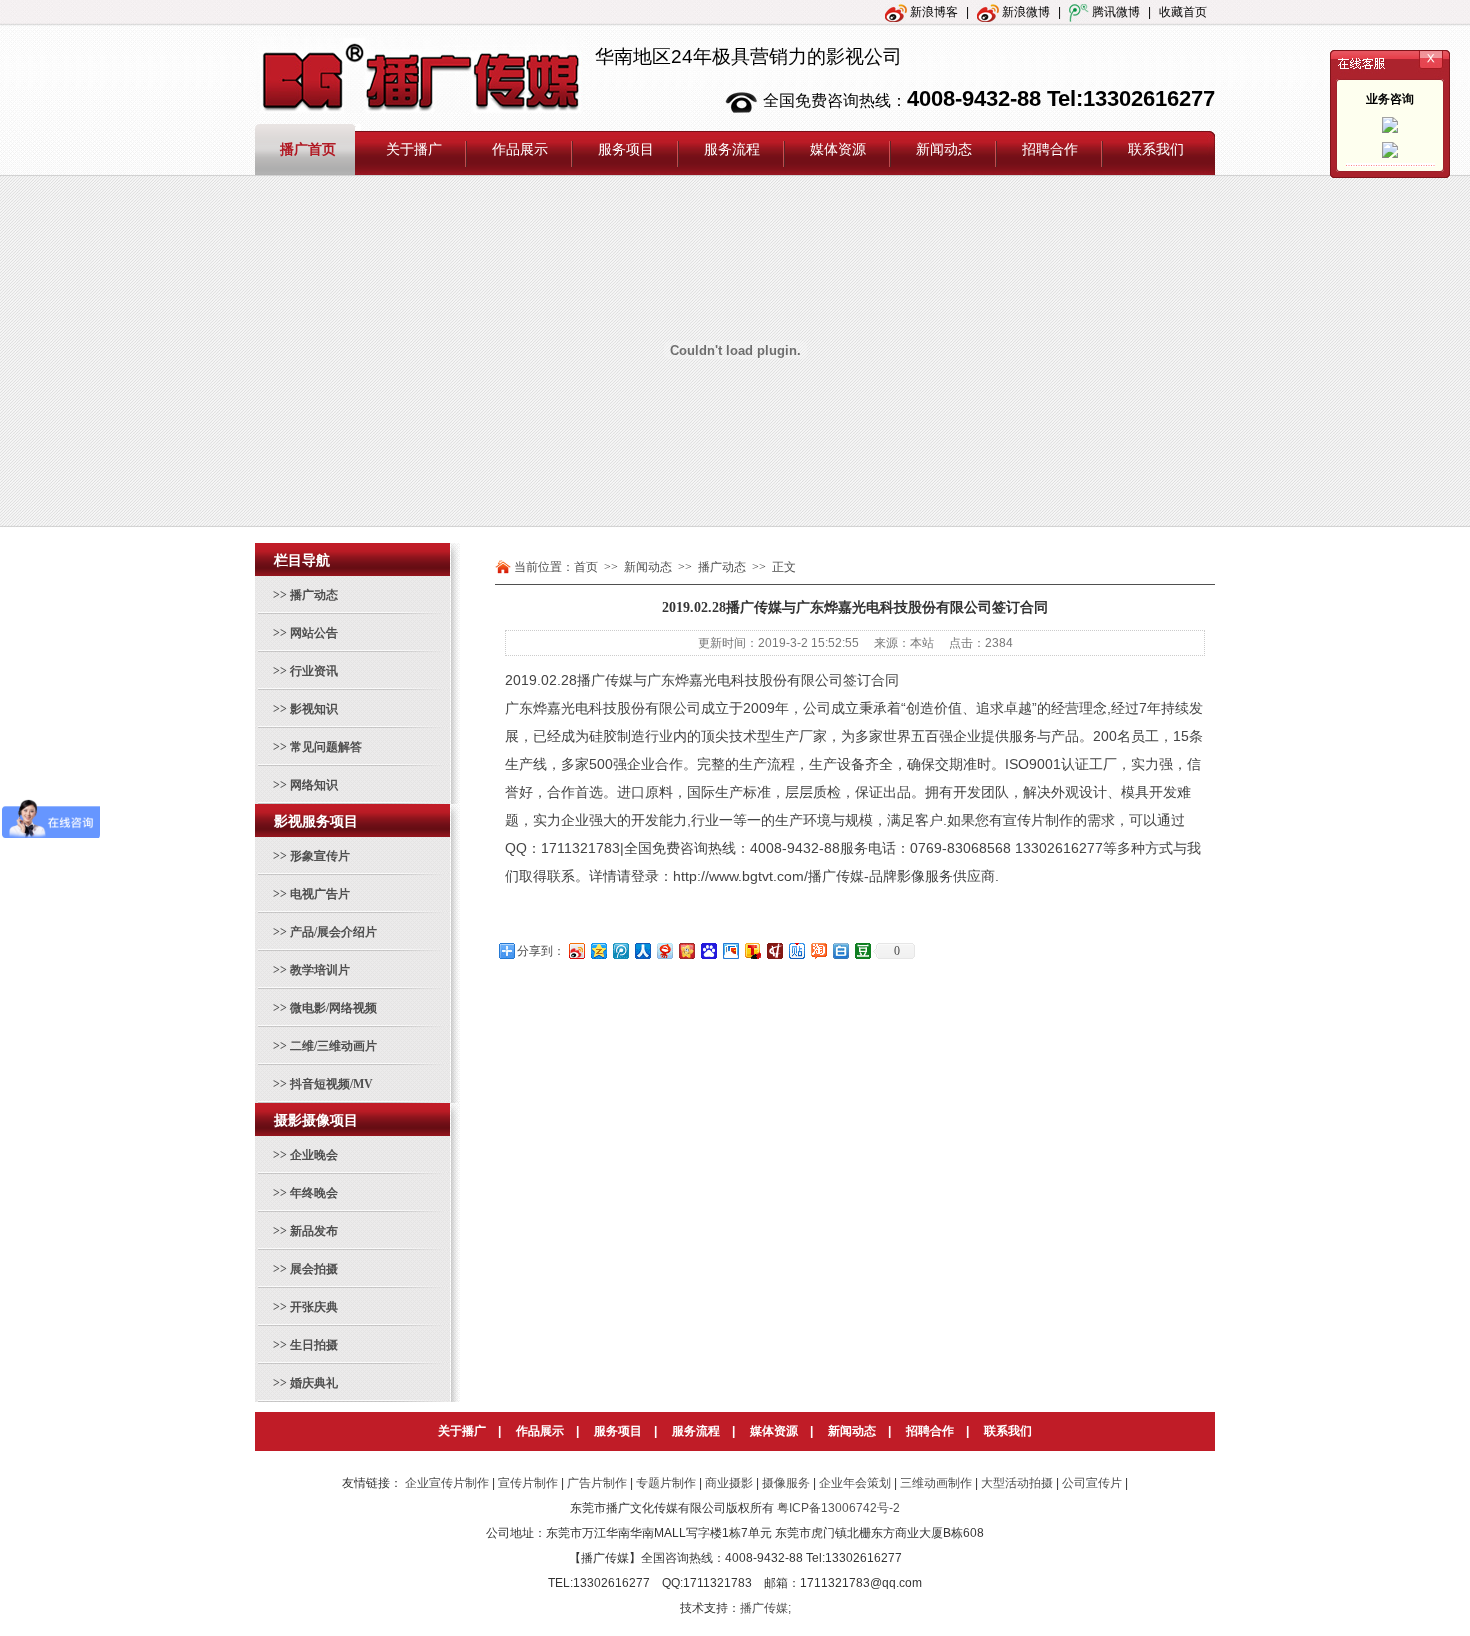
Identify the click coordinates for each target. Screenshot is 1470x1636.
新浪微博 (1024, 12)
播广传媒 (605, 680)
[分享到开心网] (686, 950)
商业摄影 (729, 1483)
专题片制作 (666, 1483)
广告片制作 (597, 1483)
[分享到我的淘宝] (818, 950)
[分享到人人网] (642, 950)
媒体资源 (774, 1431)
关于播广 (462, 1431)
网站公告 (314, 633)
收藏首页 (1183, 12)
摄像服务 (786, 1483)
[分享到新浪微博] (576, 950)
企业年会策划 (855, 1483)
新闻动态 (852, 1431)
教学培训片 (320, 970)
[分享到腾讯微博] (620, 950)
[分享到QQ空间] (598, 950)
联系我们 (1008, 1431)
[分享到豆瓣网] (862, 950)
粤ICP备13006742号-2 (838, 1508)
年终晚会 (314, 1193)
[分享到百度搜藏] (708, 950)
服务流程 (696, 1431)
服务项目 (618, 1431)
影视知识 (314, 709)
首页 (586, 567)
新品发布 (314, 1231)
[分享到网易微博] (664, 950)
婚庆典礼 (314, 1383)
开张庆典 (314, 1307)
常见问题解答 (326, 747)
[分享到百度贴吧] (796, 950)
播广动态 (314, 595)
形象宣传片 (320, 856)
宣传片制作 (1038, 820)
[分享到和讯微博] (774, 950)
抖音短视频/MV (331, 1084)
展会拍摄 (314, 1269)
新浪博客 (932, 12)
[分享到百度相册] (730, 950)
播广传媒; (765, 1608)
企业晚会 (314, 1155)
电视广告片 (320, 894)
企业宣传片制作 (447, 1483)
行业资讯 (314, 671)
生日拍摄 (314, 1345)
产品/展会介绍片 (333, 932)
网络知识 (314, 785)
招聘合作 (930, 1431)
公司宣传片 (1092, 1483)
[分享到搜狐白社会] (840, 950)
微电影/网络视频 (333, 1008)
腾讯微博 (1114, 12)
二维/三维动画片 (333, 1046)
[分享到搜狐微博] (752, 950)
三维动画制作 (936, 1483)
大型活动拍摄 (1017, 1483)
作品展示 (540, 1431)
